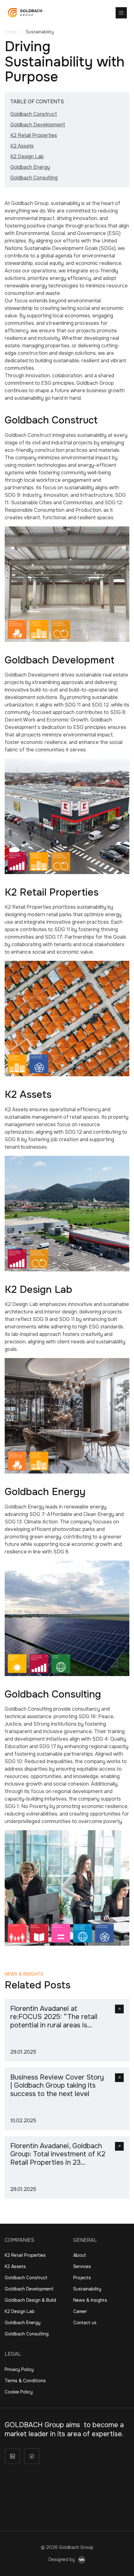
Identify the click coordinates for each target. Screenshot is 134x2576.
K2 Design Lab (27, 156)
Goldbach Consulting (34, 178)
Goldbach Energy (30, 167)
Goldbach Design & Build (30, 2300)
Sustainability (87, 2289)
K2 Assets (22, 146)
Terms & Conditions (25, 2381)
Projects (82, 2278)
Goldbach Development (38, 125)
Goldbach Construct (34, 114)
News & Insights (90, 2300)
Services (82, 2266)
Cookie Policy (19, 2392)
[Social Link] (12, 2456)
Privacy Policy (19, 2369)
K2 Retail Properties (34, 135)
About (80, 2255)
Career (80, 2311)
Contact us (85, 2323)
